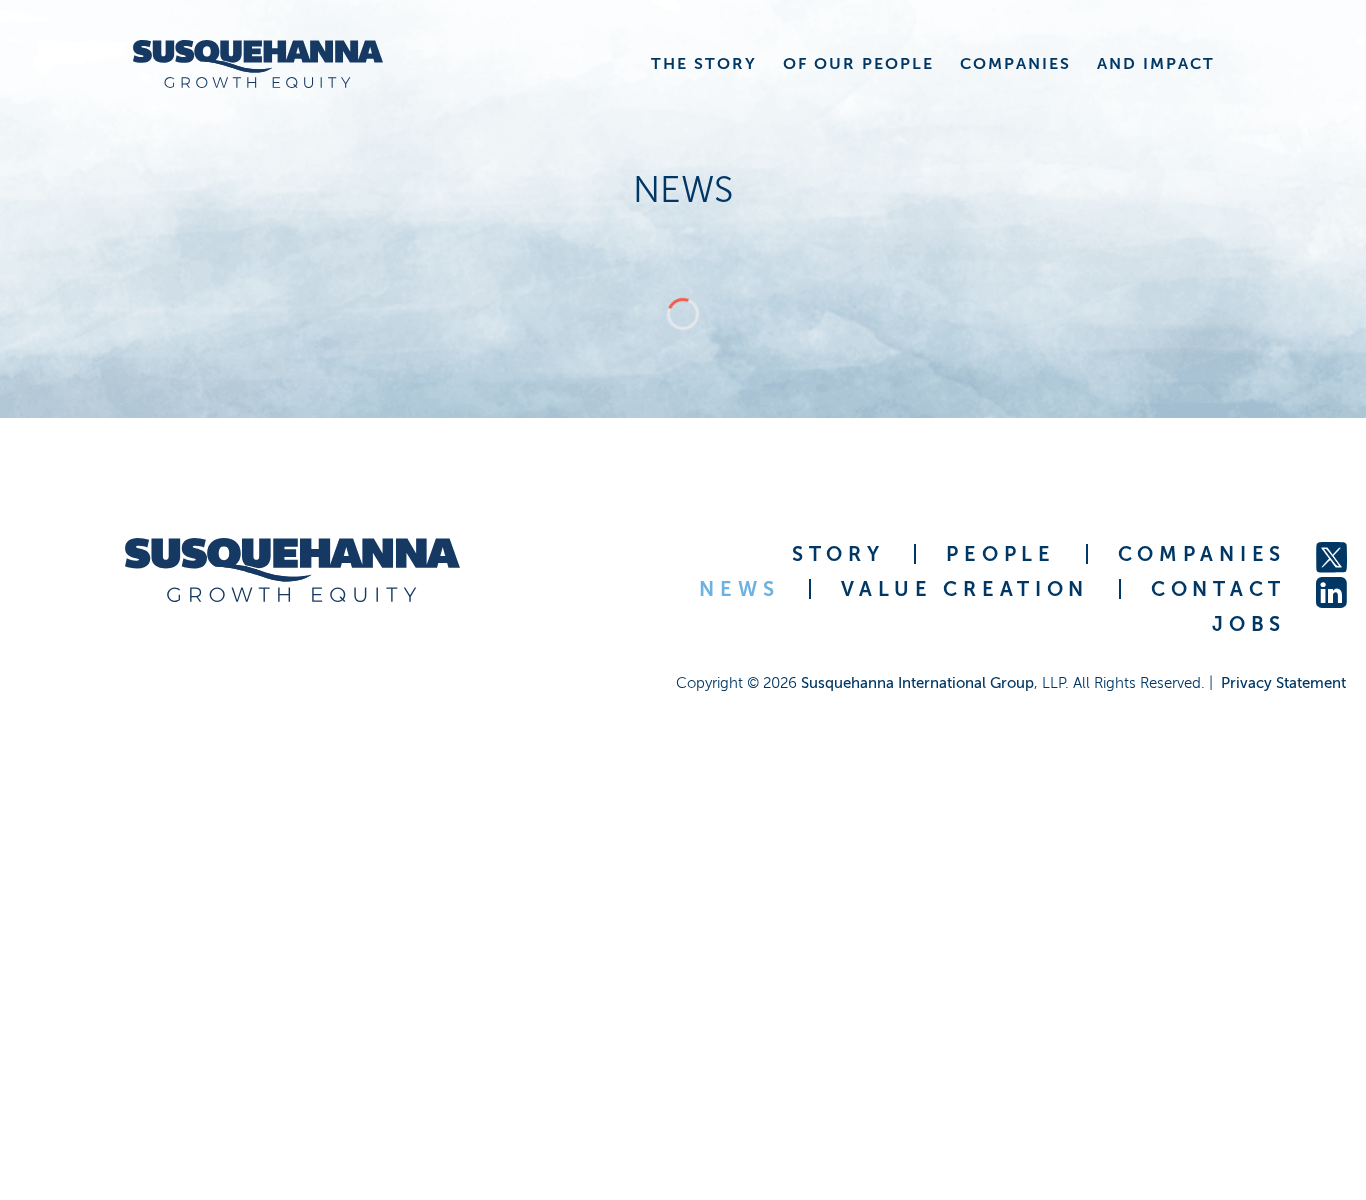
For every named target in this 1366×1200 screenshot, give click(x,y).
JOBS (1249, 624)
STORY (838, 554)
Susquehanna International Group (917, 683)
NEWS (739, 589)
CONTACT (1218, 589)
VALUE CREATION (965, 589)
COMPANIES (1202, 554)
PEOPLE (1000, 554)
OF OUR (858, 63)
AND (1156, 63)
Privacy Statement (1283, 683)
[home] (253, 64)
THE (704, 63)
